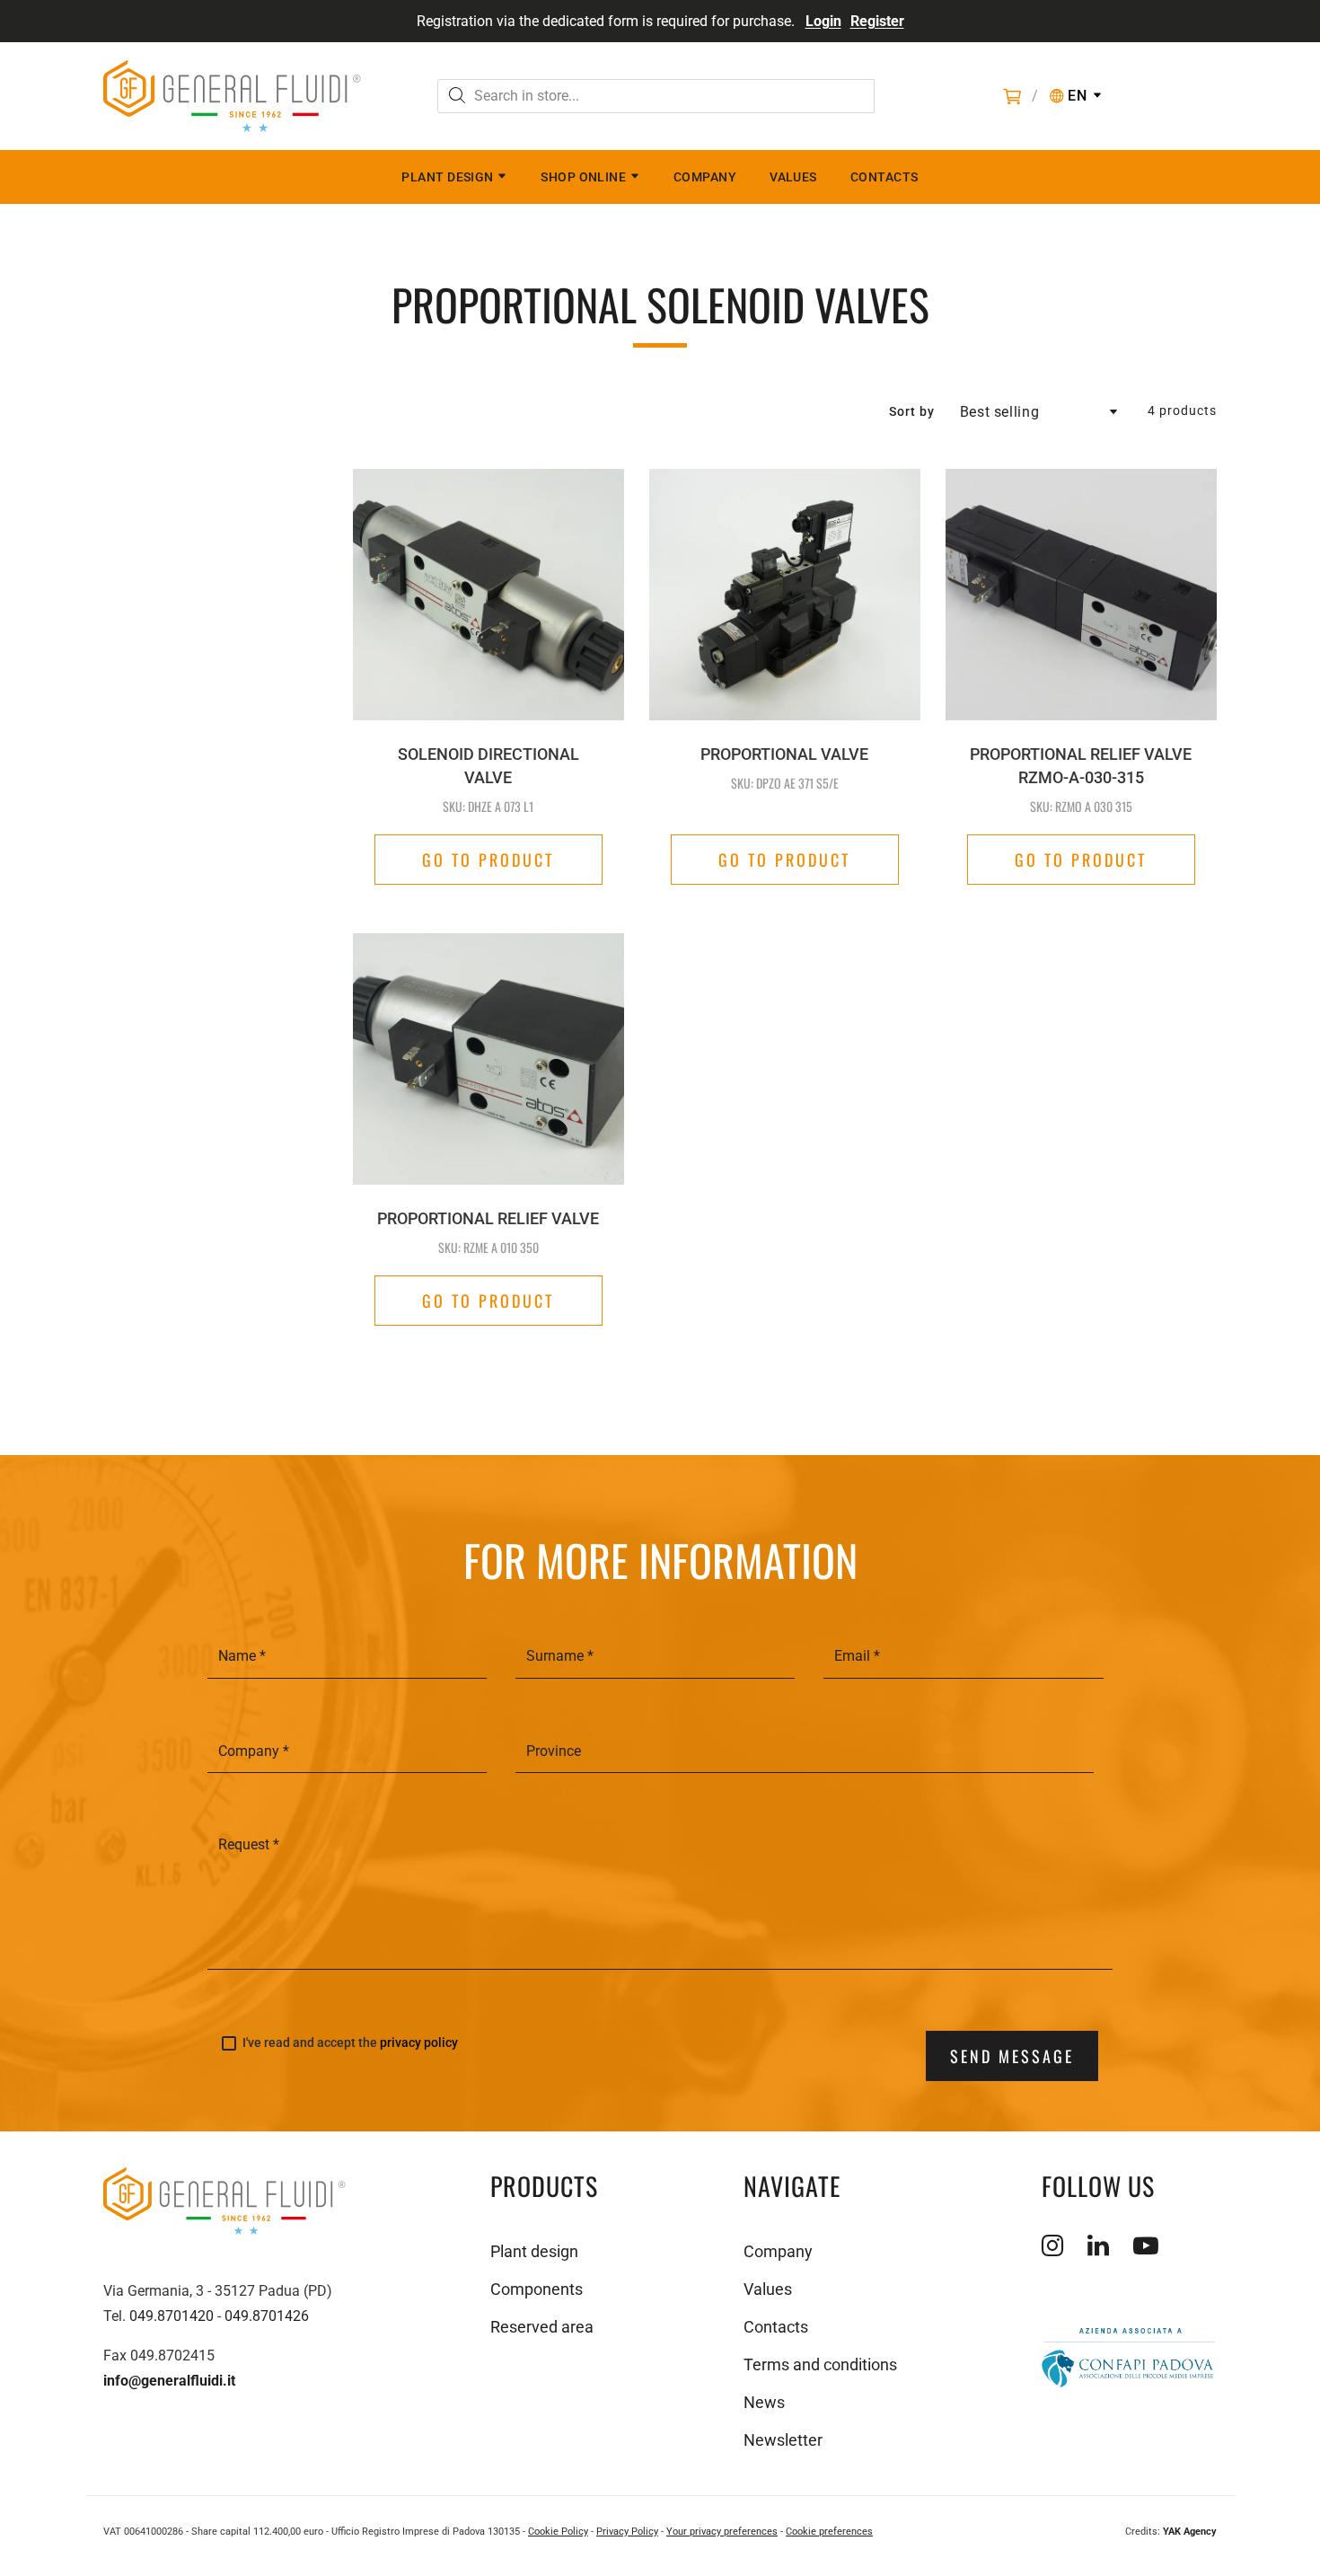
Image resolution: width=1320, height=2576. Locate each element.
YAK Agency (1190, 2532)
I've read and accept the (350, 2043)
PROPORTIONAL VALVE (784, 754)
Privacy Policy (627, 2532)
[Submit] (457, 97)
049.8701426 (267, 2316)
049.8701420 (172, 2316)
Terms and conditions (820, 2364)
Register (877, 21)
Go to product (488, 860)
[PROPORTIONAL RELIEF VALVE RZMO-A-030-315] (1081, 595)
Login (823, 21)
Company (705, 177)
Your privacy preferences (722, 2532)
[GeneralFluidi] (232, 96)
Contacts (884, 177)
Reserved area (542, 2327)
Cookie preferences (829, 2532)
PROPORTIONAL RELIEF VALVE (488, 1218)
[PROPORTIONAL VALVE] (785, 595)
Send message (1012, 2056)
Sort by (912, 411)
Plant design (447, 177)
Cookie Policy (558, 2532)
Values (793, 177)
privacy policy (419, 2042)
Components (537, 2289)
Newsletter (783, 2440)
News (764, 2402)
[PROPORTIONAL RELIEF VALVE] (488, 1024)
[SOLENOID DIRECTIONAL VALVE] (488, 595)
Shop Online (583, 177)
